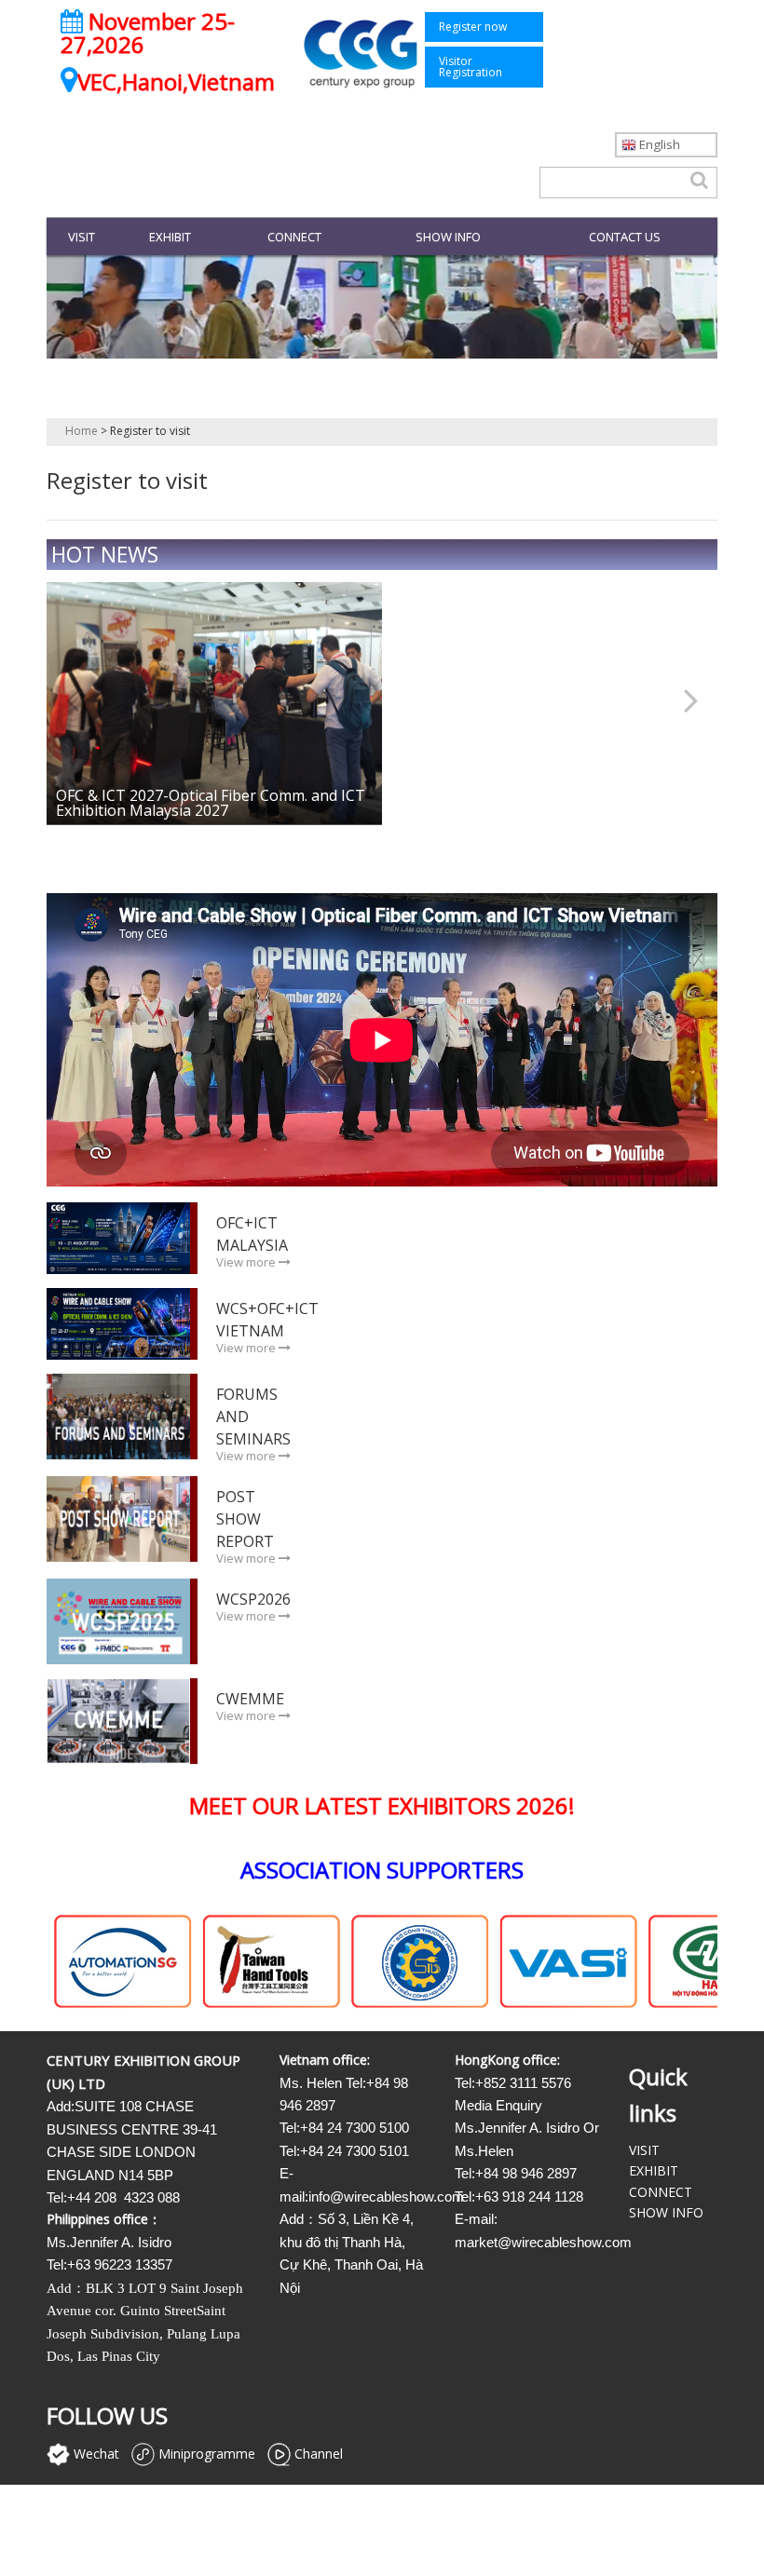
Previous (84, 698)
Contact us (625, 237)
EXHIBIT (170, 237)
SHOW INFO (448, 237)
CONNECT (294, 237)
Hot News (105, 554)
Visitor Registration (471, 67)
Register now (473, 27)
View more (247, 1262)
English (658, 144)
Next (680, 698)
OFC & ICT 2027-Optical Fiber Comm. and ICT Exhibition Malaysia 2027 (211, 803)
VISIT (82, 237)
